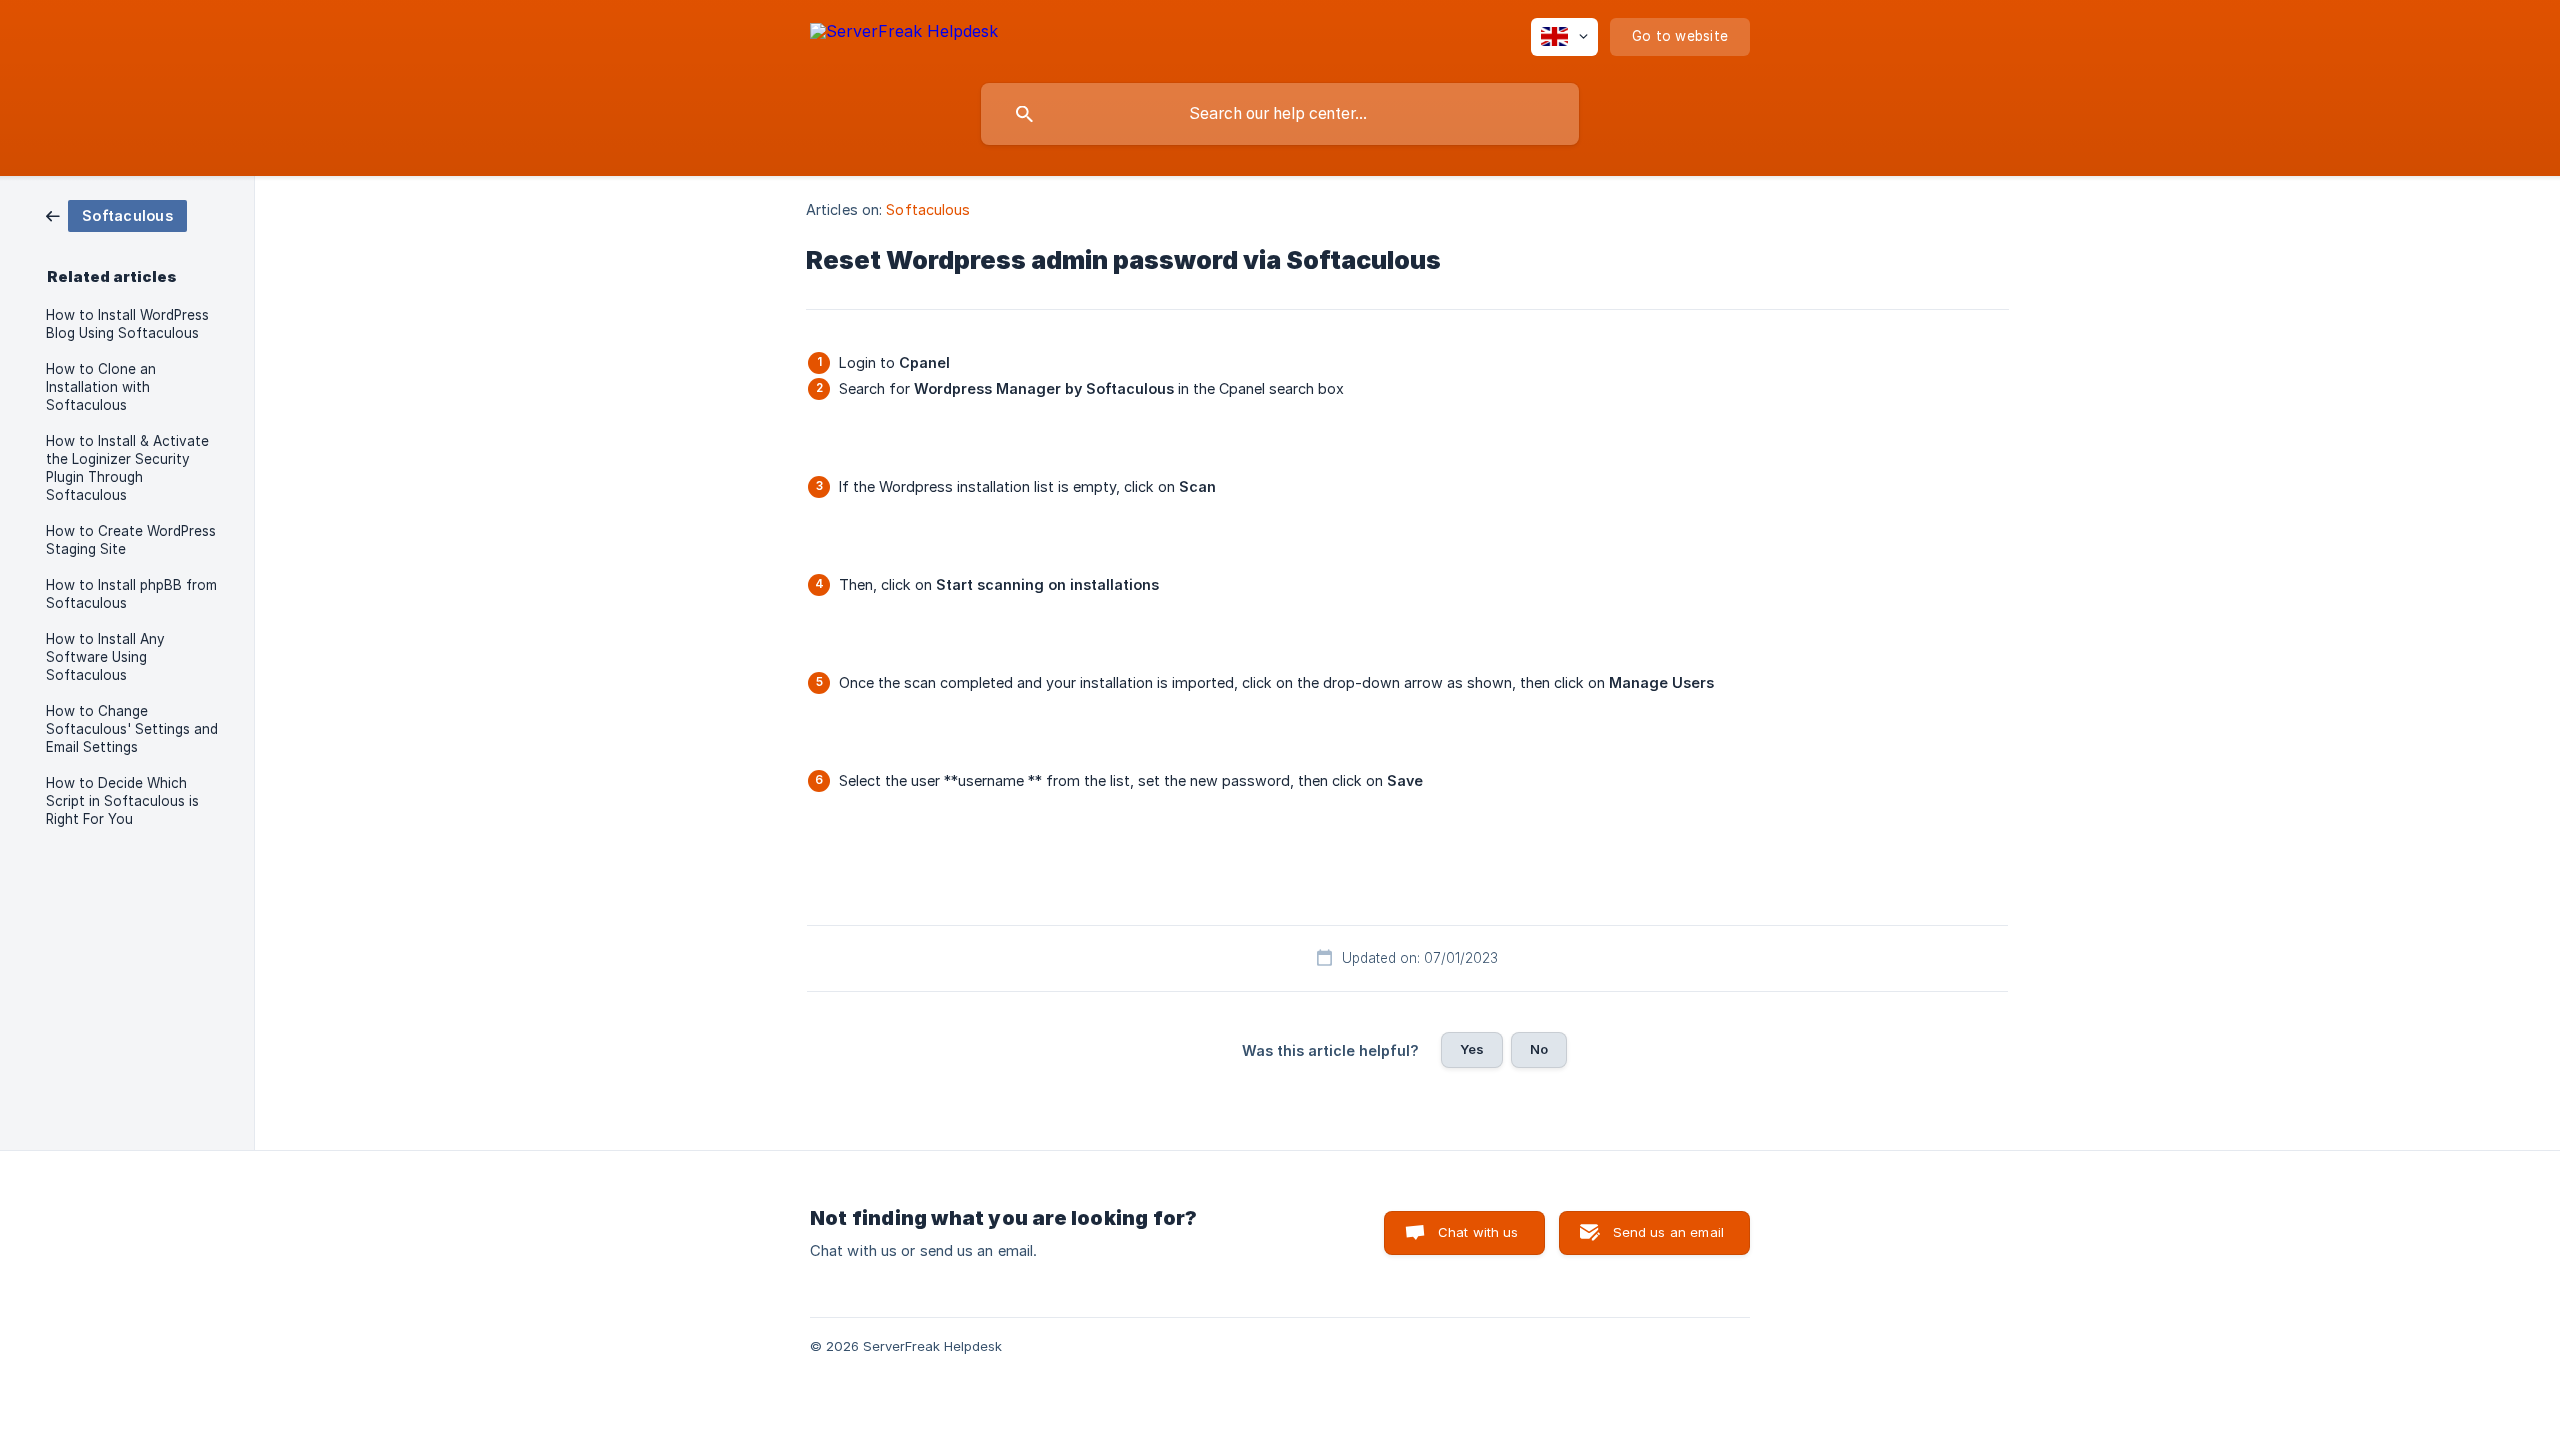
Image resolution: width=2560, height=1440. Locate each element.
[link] (116, 214)
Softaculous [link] (928, 209)
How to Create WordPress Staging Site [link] (131, 540)
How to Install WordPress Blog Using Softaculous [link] (127, 324)
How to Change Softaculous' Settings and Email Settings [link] (132, 729)
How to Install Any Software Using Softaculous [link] (105, 657)
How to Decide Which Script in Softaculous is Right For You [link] (122, 801)
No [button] (1539, 1049)
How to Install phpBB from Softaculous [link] (131, 594)
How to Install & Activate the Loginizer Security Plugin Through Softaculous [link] (127, 468)
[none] (904, 34)
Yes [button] (1472, 1049)
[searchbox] (1280, 114)
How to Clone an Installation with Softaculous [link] (101, 387)
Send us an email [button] (1668, 1232)
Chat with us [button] (1478, 1232)
